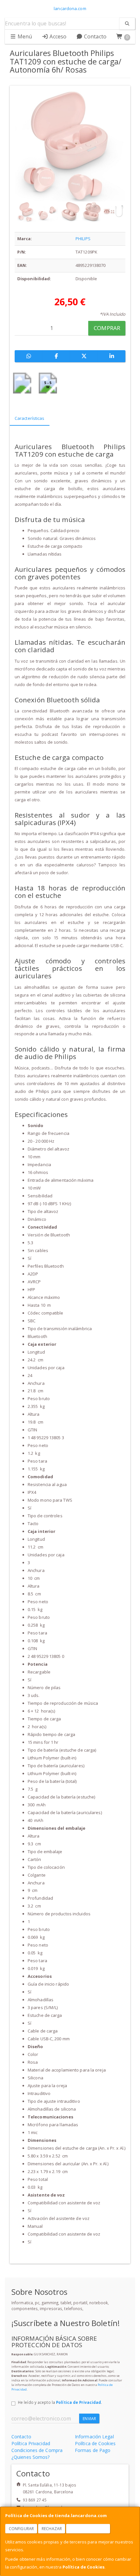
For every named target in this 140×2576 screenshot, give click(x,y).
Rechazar (52, 2529)
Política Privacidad (31, 2443)
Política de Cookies (84, 2567)
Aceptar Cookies (88, 2529)
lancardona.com (70, 8)
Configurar (21, 2529)
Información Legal (94, 2437)
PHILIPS (83, 239)
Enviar (89, 2419)
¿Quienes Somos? (31, 2457)
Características (30, 418)
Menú (24, 36)
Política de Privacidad (78, 2402)
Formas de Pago (93, 2450)
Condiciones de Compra (37, 2450)
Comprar (107, 328)
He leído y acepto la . (60, 2402)
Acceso (57, 36)
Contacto (95, 36)
